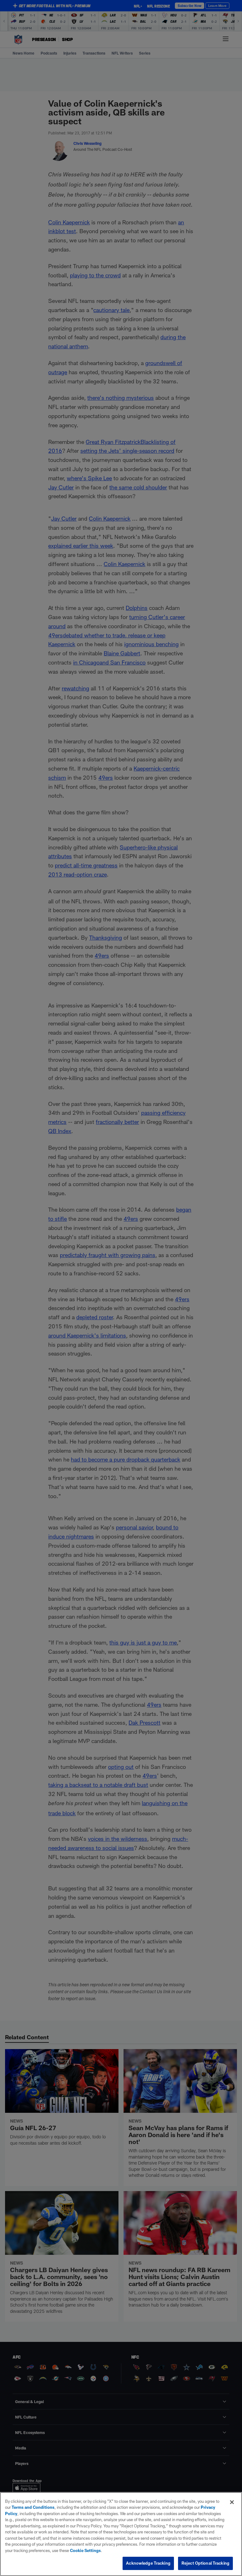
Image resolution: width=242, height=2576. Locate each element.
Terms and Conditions (33, 2507)
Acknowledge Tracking (148, 2563)
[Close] (232, 2502)
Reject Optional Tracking (205, 2563)
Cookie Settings (85, 2550)
